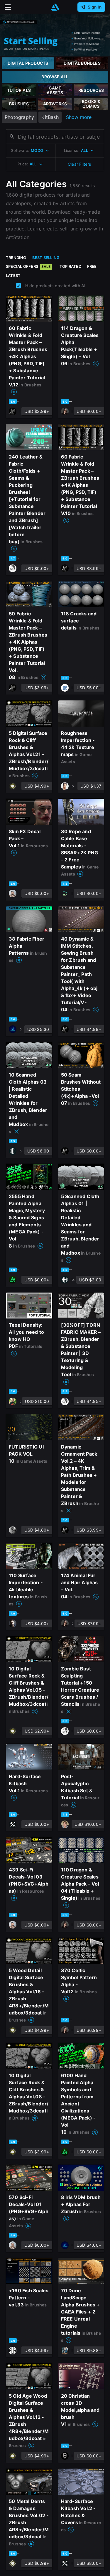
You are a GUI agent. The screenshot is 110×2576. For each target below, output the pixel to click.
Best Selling (46, 258)
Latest (13, 275)
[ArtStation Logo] (55, 7)
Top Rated (70, 266)
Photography (19, 117)
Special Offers (28, 266)
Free (92, 266)
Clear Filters (79, 164)
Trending (16, 258)
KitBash (50, 117)
